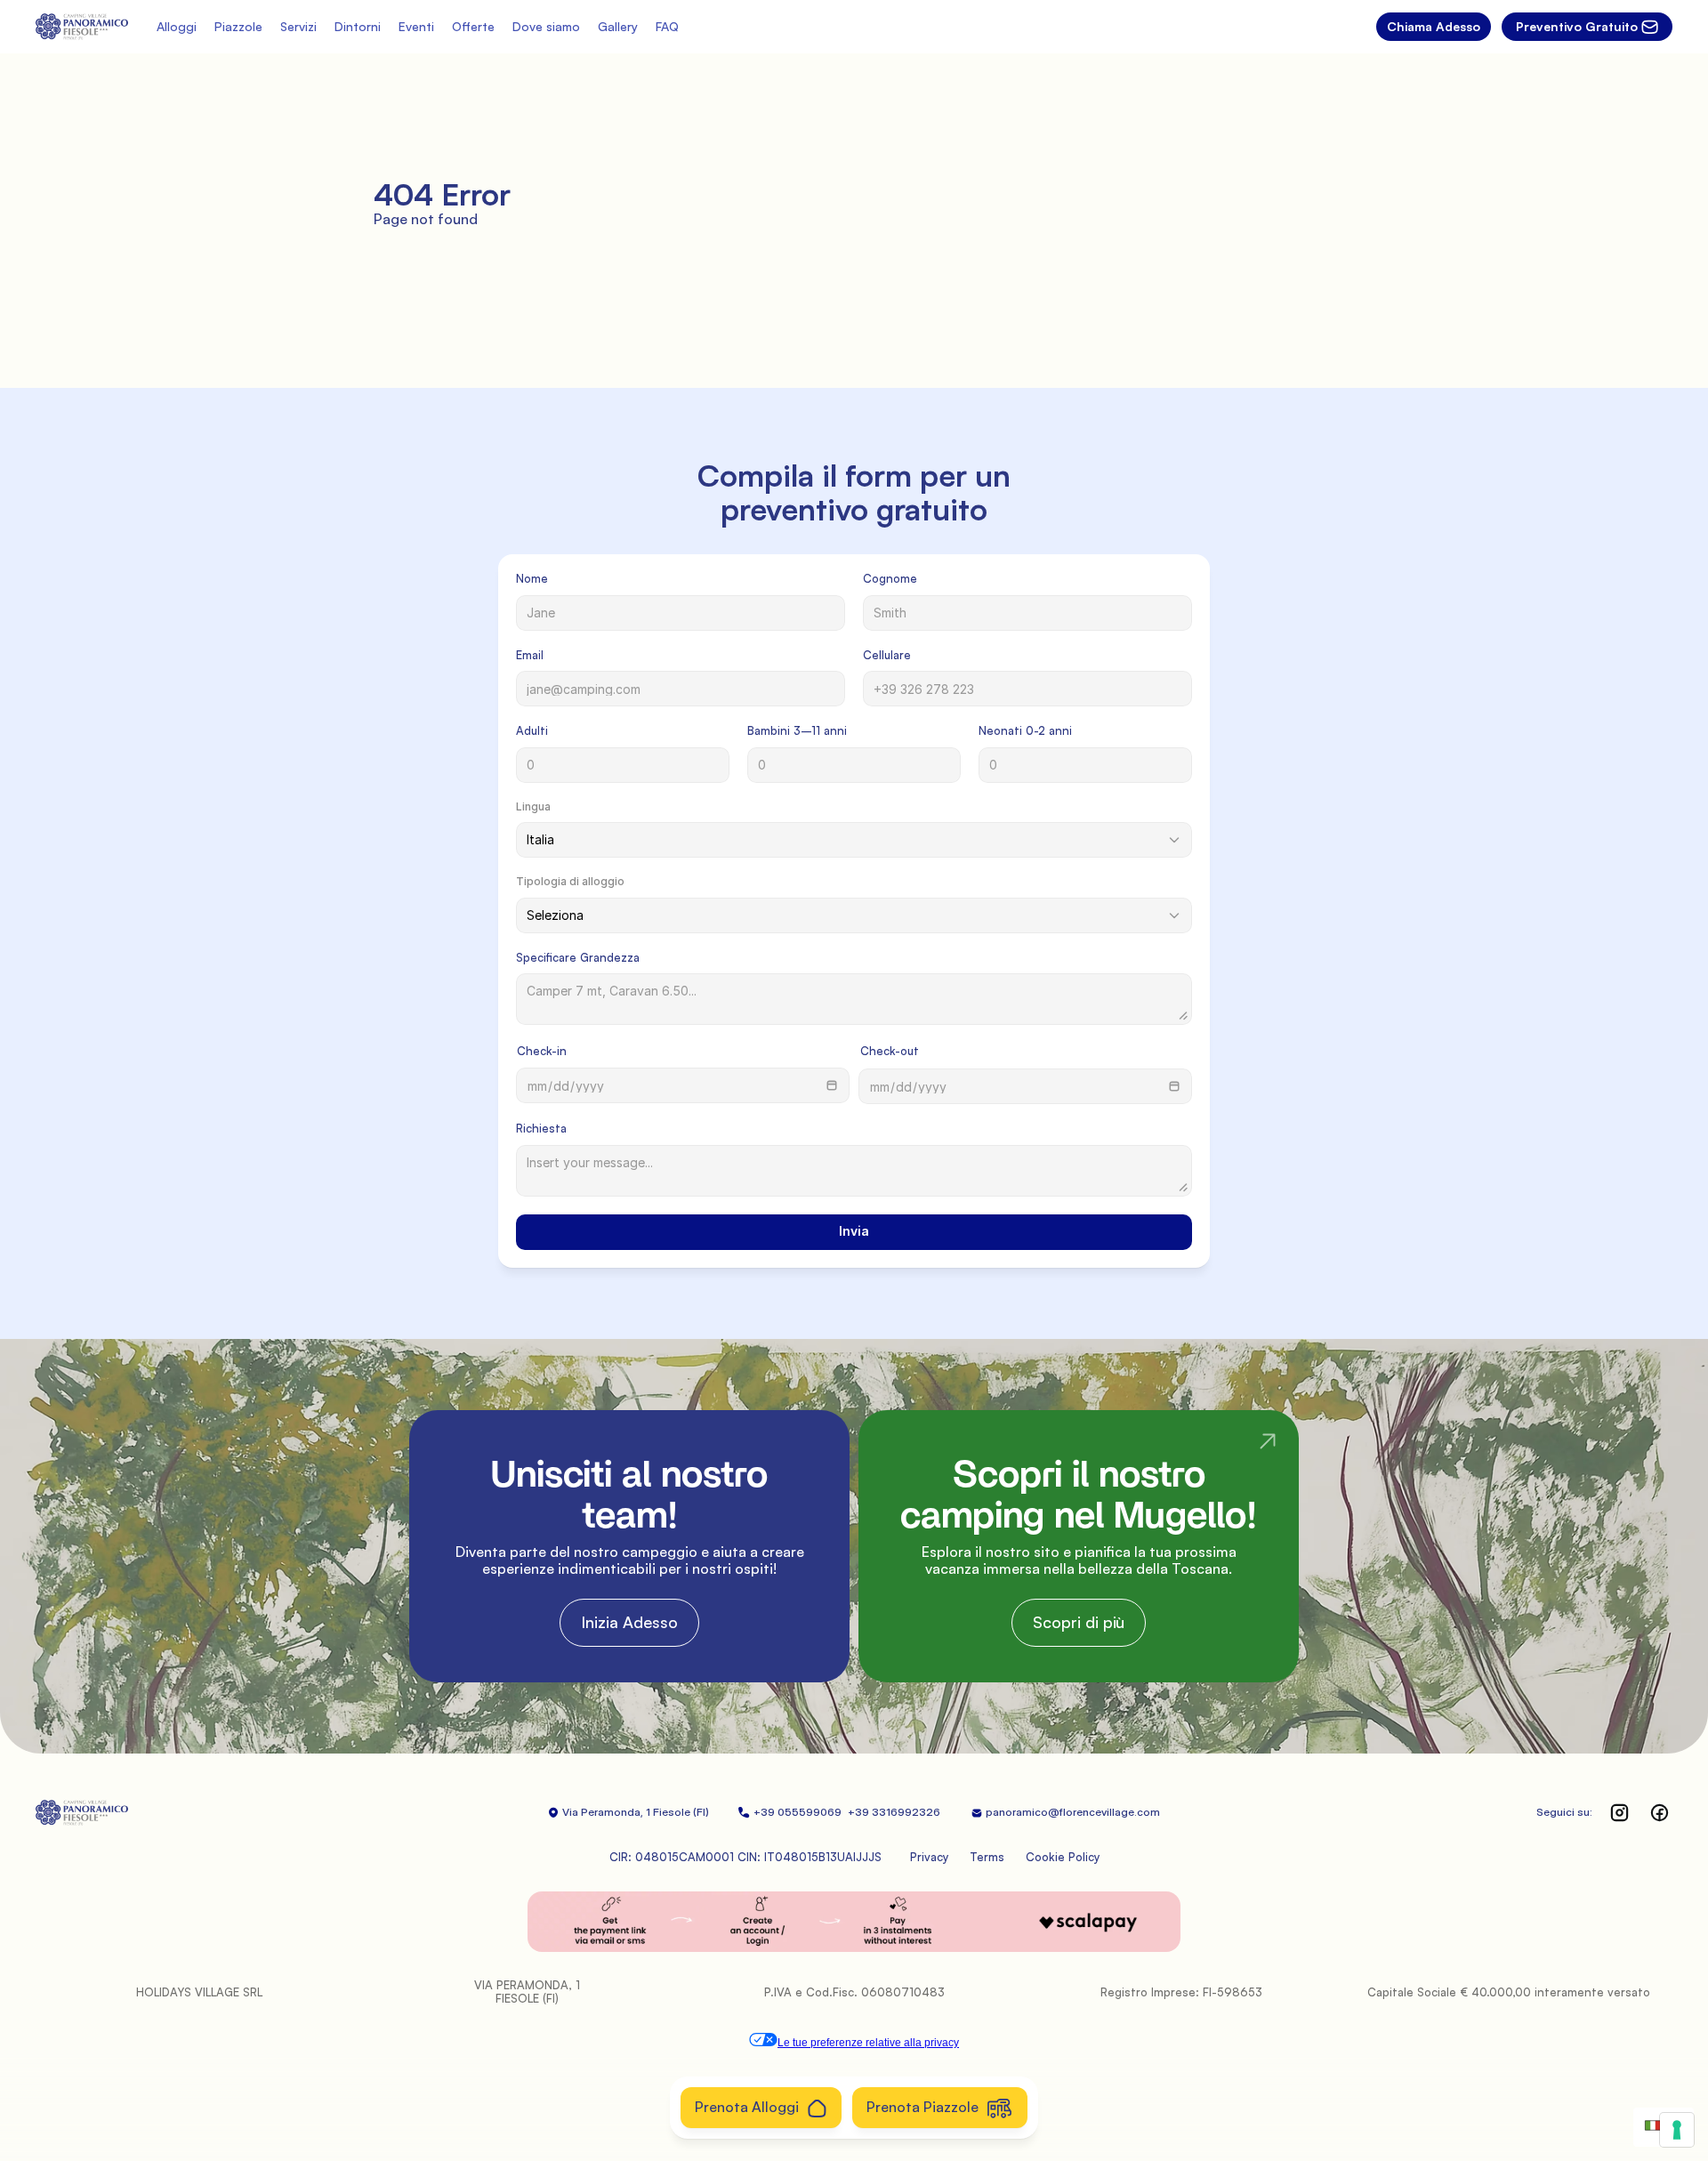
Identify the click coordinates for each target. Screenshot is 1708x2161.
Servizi (298, 26)
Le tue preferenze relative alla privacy (868, 2043)
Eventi (416, 26)
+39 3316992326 (895, 1812)
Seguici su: (1564, 1812)
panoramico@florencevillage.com (1073, 1812)
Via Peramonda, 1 (606, 1812)
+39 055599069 (799, 1812)
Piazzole (238, 26)
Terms (987, 1857)
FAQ (667, 26)
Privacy (929, 1857)
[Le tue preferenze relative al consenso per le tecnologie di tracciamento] (1677, 2130)
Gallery (618, 26)
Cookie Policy (1063, 1857)
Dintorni (358, 26)
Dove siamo (546, 26)
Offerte (473, 26)
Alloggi (177, 26)
